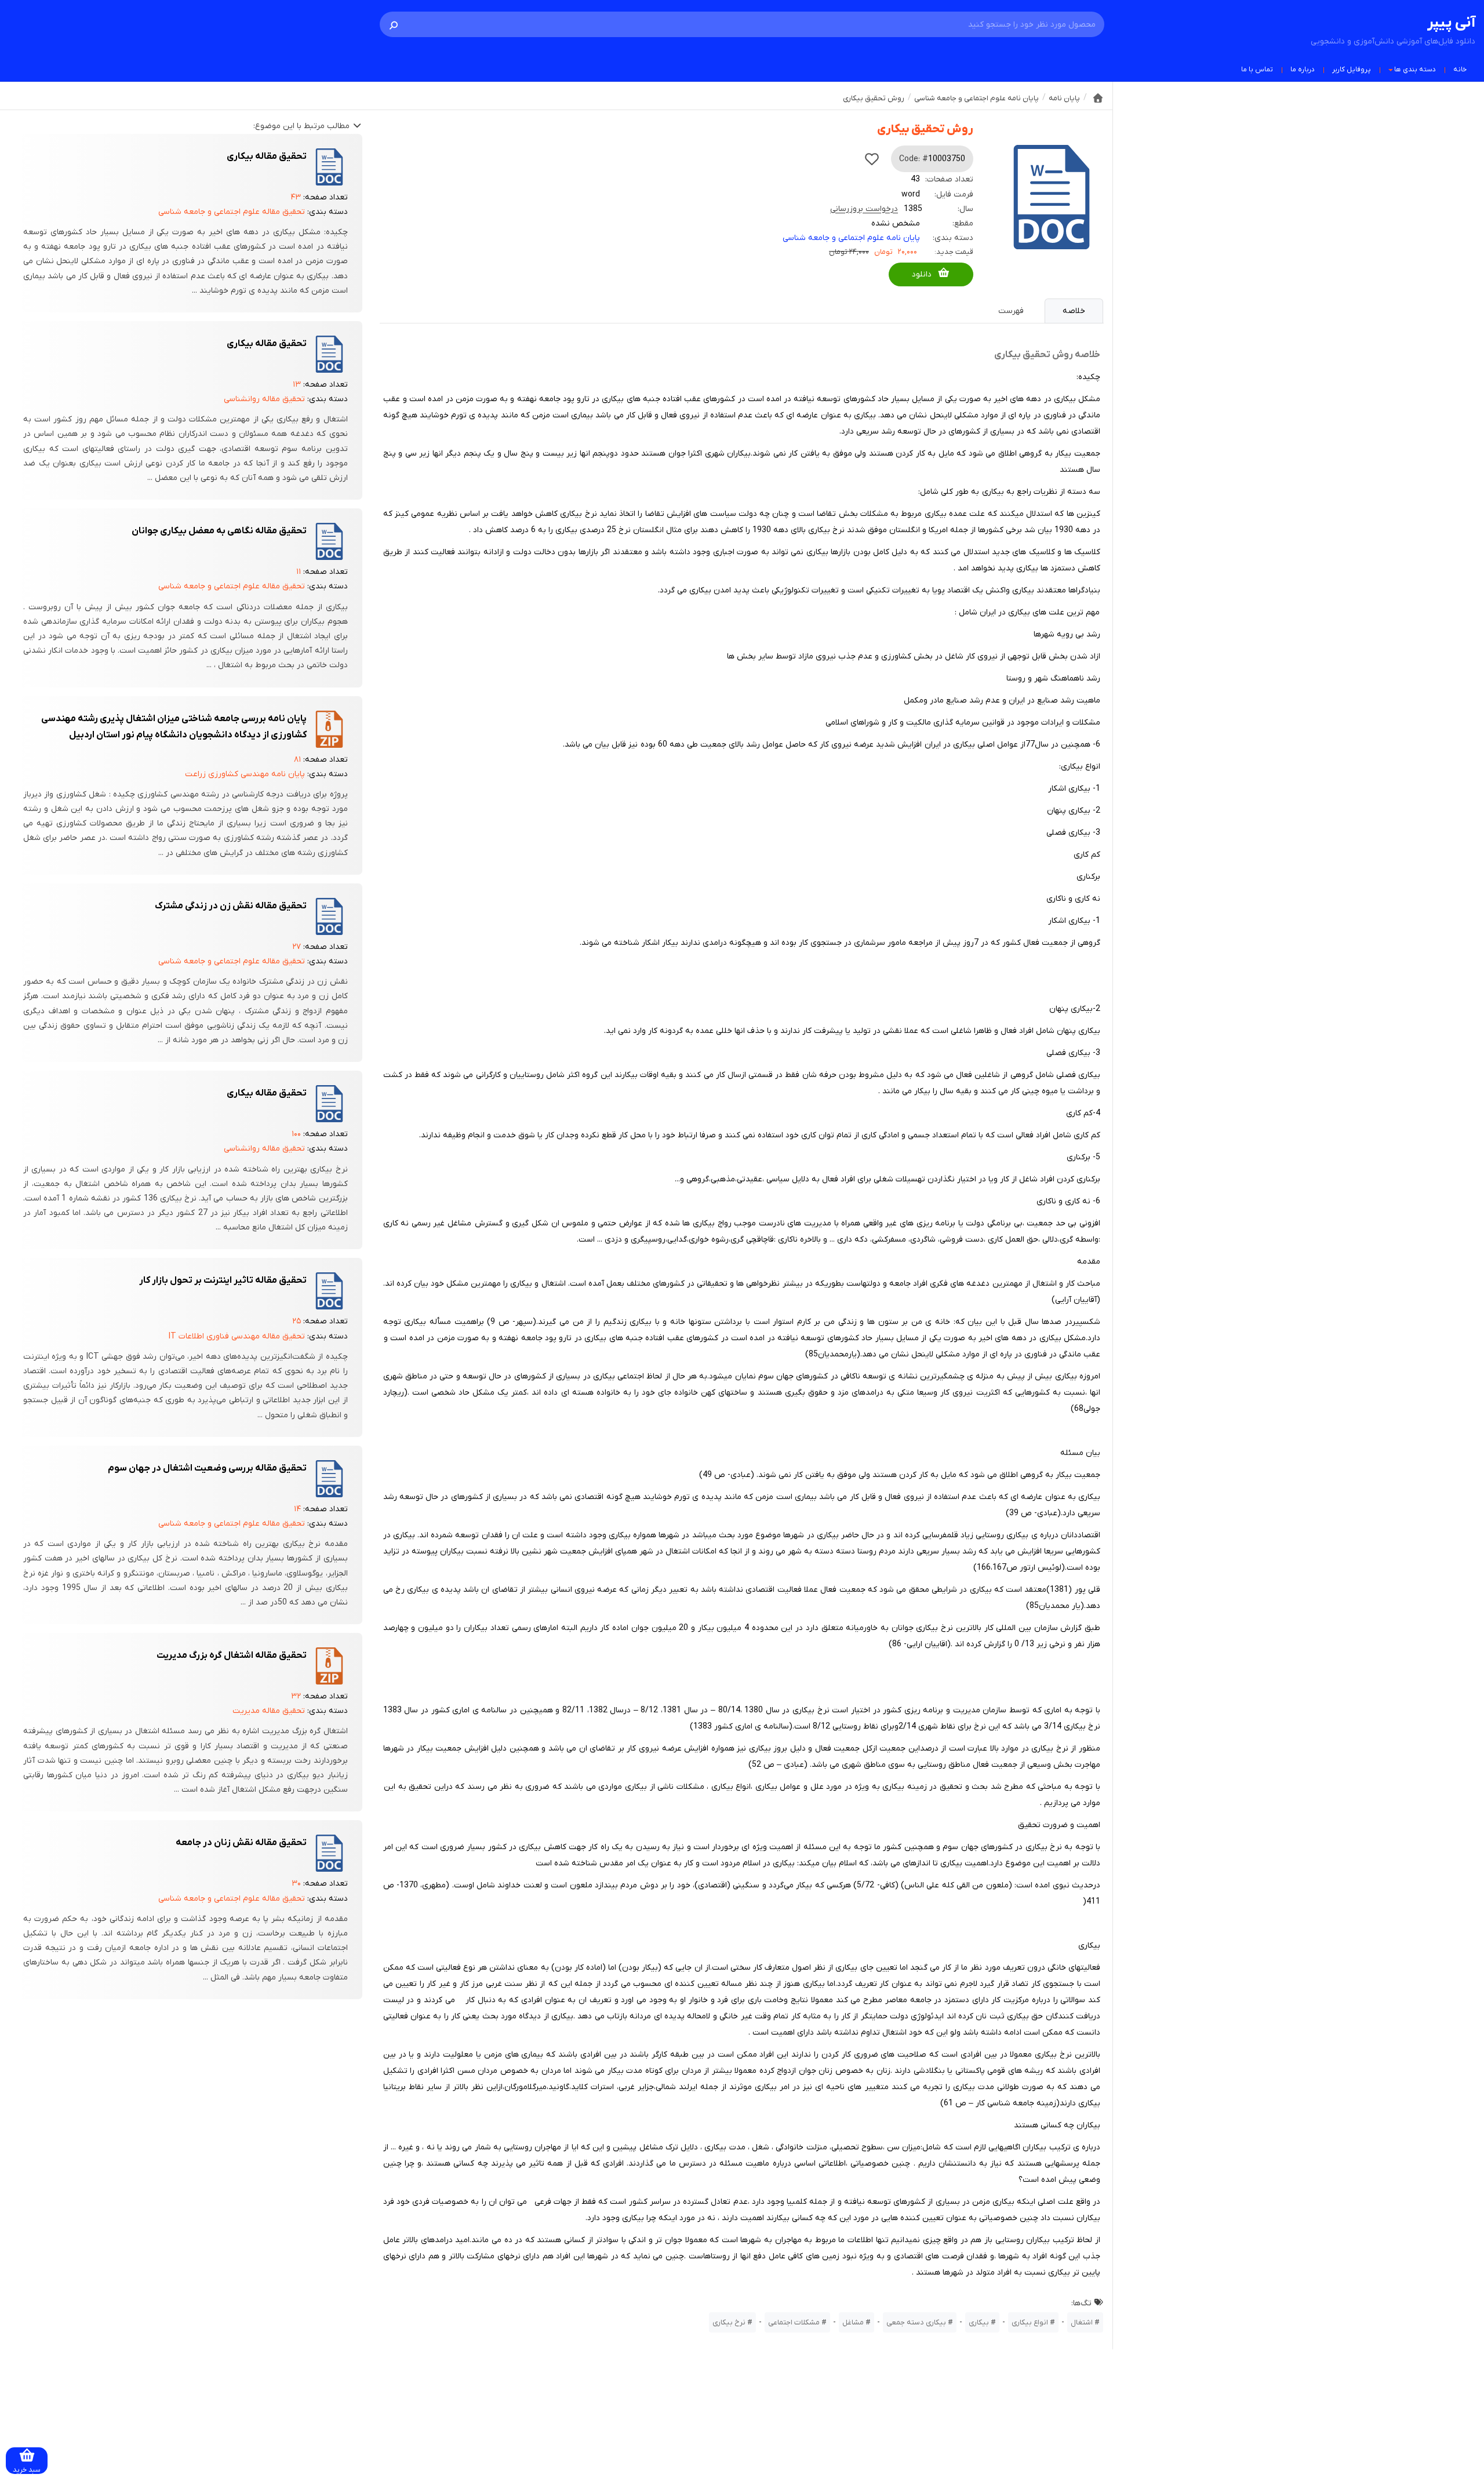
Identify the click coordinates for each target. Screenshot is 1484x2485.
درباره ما (1303, 70)
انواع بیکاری (1030, 2322)
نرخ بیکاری (729, 2322)
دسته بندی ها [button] (1415, 70)
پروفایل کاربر (1352, 70)
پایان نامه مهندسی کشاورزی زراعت (245, 774)
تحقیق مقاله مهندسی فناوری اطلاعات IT (237, 1336)
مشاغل (853, 2322)
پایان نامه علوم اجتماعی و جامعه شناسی (851, 238)
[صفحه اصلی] (1098, 98)
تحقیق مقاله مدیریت (269, 1711)
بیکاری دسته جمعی (916, 2322)
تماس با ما (1257, 70)
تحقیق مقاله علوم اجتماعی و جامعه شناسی (232, 212)
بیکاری (979, 2322)
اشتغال (1082, 2322)
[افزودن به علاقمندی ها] (872, 159)
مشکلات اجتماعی (794, 2322)
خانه (1460, 70)
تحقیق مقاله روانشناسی (264, 399)
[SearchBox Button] (394, 24)
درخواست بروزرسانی (864, 209)
